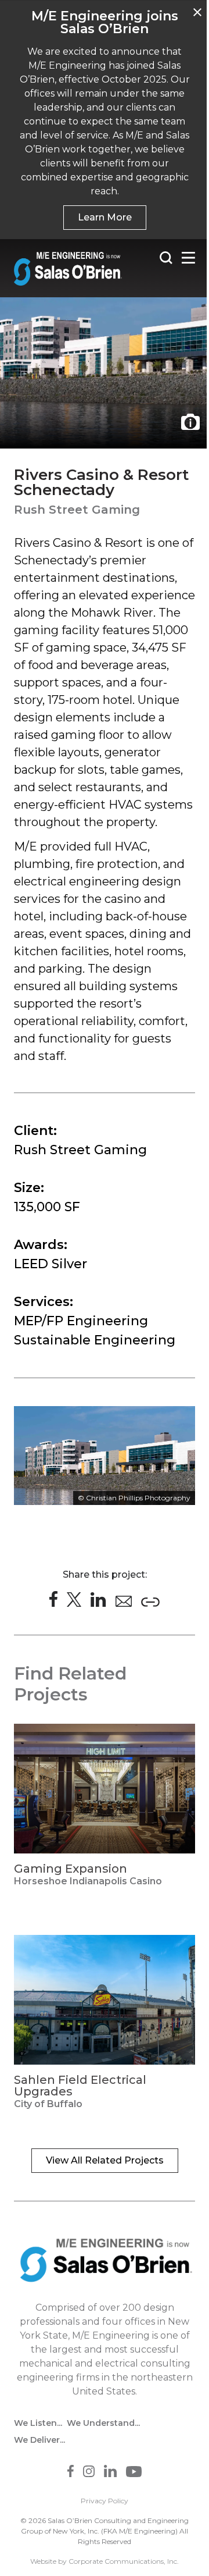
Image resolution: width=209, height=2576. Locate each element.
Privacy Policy (105, 2501)
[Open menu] (188, 258)
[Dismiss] (197, 12)
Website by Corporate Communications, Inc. (105, 2561)
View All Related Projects (105, 2160)
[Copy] (150, 1602)
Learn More (105, 217)
